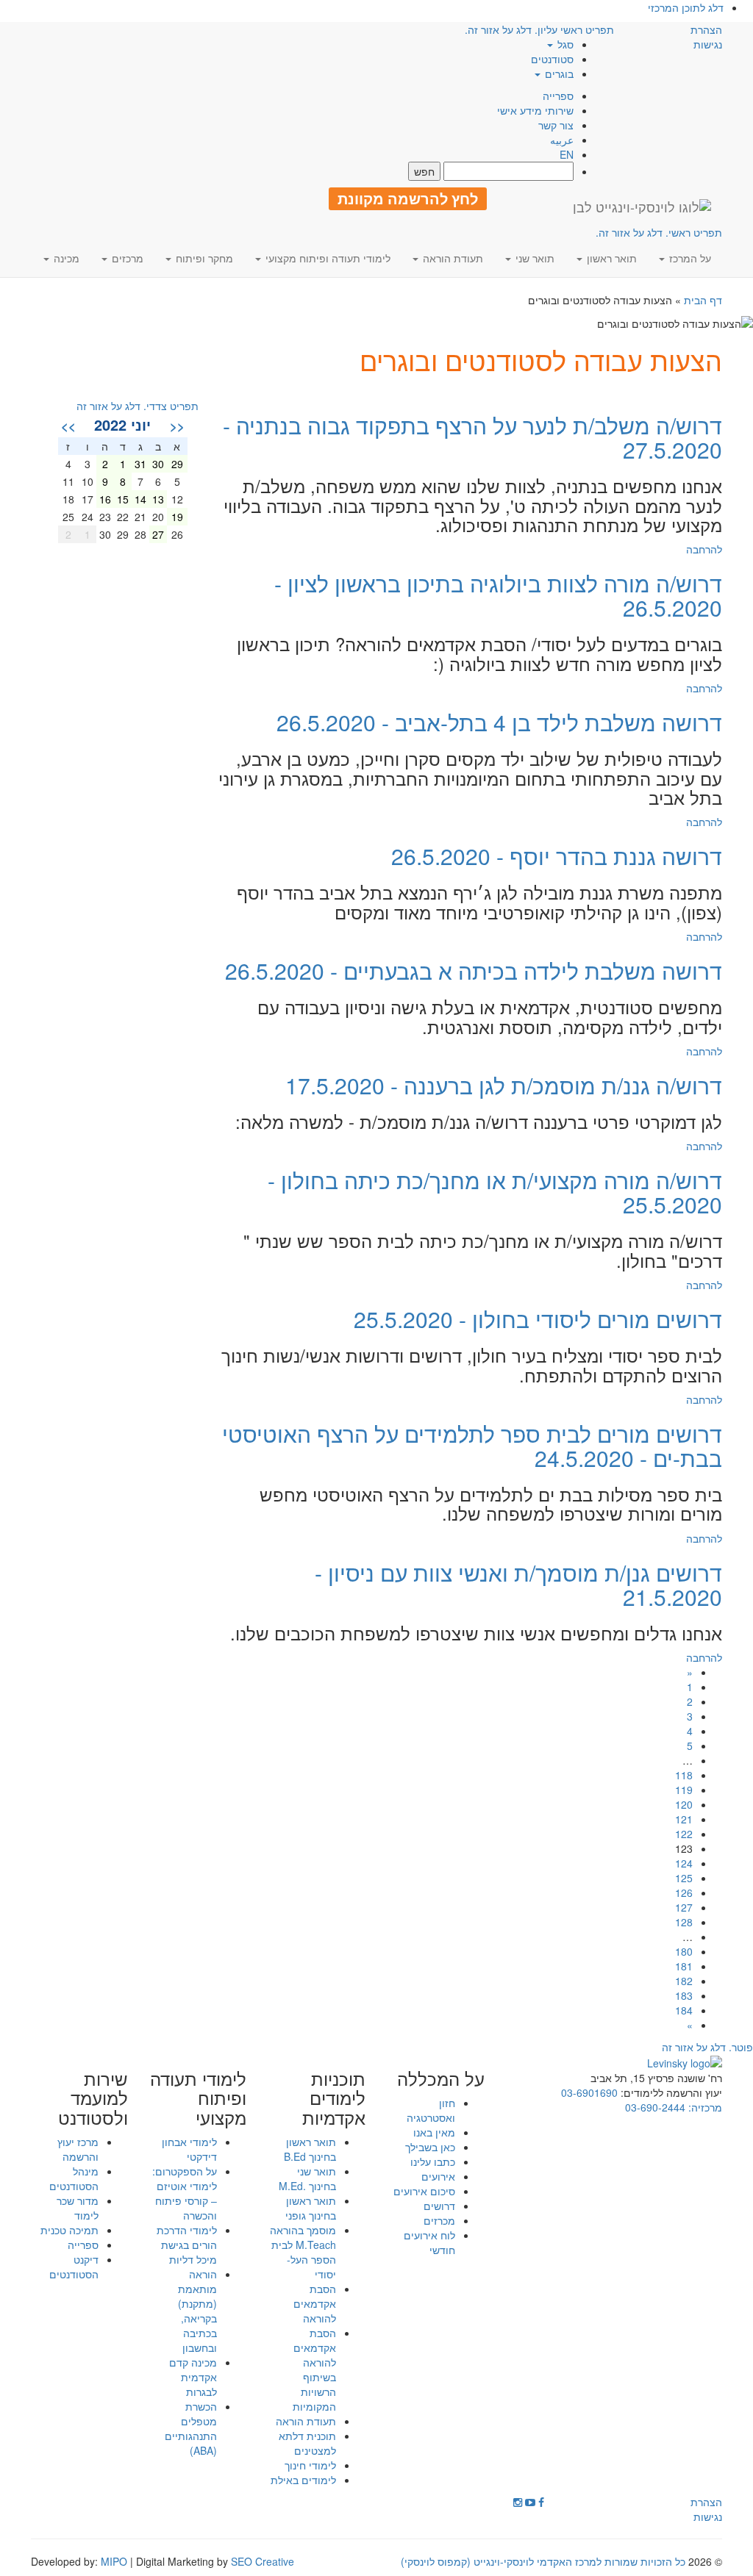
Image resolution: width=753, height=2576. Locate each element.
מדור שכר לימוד (78, 2208)
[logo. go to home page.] (642, 207)
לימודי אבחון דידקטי (189, 2149)
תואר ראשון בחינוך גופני (311, 2208)
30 (158, 464)
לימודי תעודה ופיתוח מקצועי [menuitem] (326, 258)
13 (158, 499)
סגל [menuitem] (564, 44)
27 (158, 534)
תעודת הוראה (306, 2421)
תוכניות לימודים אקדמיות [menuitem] (334, 2098)
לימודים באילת (303, 2480)
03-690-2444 (655, 2107)
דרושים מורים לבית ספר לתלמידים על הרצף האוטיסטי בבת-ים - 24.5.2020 (472, 1446)
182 (684, 1981)
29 (177, 464)
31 (140, 464)
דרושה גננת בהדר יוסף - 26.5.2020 (557, 856)
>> (68, 426)
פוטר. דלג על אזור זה (707, 2047)
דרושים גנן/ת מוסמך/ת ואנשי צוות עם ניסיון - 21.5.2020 (518, 1585)
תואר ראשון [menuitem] (610, 258)
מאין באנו (434, 2132)
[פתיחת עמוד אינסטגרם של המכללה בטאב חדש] (518, 2502)
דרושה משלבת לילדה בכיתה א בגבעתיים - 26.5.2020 (474, 971)
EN (567, 154)
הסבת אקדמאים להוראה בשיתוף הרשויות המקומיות (314, 2369)
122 (684, 1834)
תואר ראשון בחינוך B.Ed (310, 2149)
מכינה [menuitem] (65, 258)
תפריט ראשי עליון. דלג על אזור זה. (539, 29)
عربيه (562, 140)
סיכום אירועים (424, 2191)
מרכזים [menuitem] (126, 258)
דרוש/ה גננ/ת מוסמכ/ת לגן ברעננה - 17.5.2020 (504, 1085)
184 (684, 2010)
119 (684, 1790)
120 (684, 1804)
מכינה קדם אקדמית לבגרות (193, 2377)
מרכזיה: (704, 2107)
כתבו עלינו (433, 2161)
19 (177, 517)
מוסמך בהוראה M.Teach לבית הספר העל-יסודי (303, 2252)
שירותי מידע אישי (535, 110)
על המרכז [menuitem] (689, 258)
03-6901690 (589, 2092)
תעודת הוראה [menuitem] (452, 258)
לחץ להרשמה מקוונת (408, 198)
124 (684, 1863)
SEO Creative (263, 2561)
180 (684, 1951)
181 (684, 1966)
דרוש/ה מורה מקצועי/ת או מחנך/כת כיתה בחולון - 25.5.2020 (495, 1192)
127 (684, 1907)
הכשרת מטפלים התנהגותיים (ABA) (191, 2428)
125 (684, 1878)
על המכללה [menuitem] (441, 2078)
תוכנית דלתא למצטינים (307, 2443)
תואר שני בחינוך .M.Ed (307, 2178)
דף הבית (703, 300)
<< (177, 426)
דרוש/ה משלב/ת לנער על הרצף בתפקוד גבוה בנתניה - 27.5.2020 (472, 437)
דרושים (439, 2206)
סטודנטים (552, 59)
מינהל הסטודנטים (74, 2178)
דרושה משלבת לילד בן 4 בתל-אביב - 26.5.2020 (499, 722)
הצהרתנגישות (706, 37)
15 (123, 499)
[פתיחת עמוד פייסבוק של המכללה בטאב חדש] (541, 2502)
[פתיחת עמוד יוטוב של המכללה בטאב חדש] (530, 2502)
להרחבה (704, 549)
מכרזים (439, 2220)
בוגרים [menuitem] (558, 73)
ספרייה (558, 96)
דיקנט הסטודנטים (74, 2267)
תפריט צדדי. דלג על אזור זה (138, 406)
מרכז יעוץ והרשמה (78, 2149)
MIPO (114, 2561)
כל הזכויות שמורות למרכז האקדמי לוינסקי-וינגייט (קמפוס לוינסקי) (543, 2561)
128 (684, 1922)
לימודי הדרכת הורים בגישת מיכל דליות (187, 2245)
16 (105, 499)
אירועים (438, 2176)
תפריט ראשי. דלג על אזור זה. (659, 232)
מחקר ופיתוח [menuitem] (203, 258)
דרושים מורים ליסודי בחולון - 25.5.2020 (538, 1319)
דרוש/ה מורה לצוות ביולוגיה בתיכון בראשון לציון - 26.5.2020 (498, 595)
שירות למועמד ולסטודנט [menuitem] (93, 2098)
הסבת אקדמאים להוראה (315, 2303)
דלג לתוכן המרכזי (686, 7)
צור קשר (556, 125)
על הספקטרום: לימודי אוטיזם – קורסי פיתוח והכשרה (185, 2193)
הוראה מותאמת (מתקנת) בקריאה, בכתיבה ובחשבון (197, 2311)
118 (684, 1775)
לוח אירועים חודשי (429, 2242)
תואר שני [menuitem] (533, 258)
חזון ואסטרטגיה (431, 2110)
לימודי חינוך (310, 2465)
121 (684, 1819)
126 (684, 1892)
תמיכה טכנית (69, 2230)
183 (684, 1995)
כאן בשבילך (430, 2147)
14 (140, 499)
